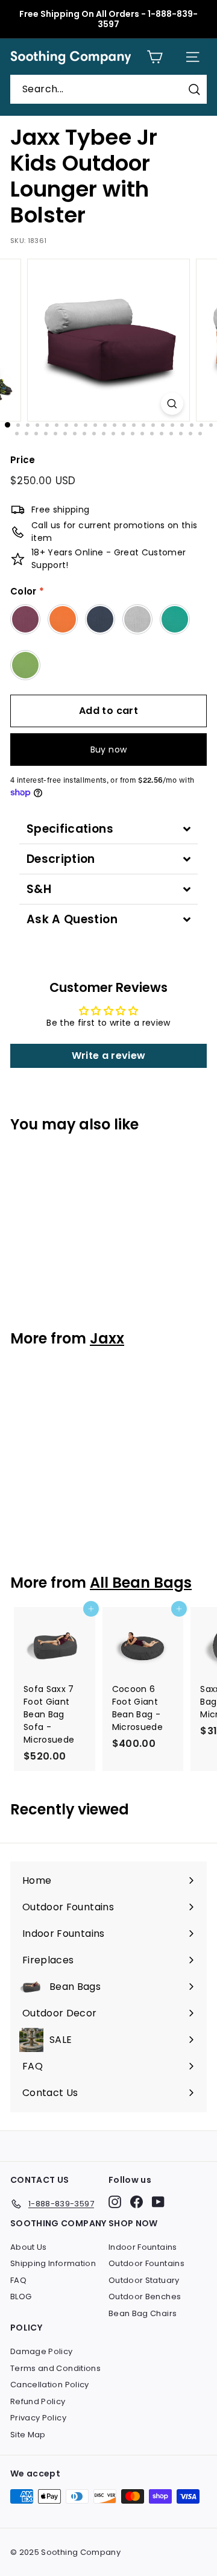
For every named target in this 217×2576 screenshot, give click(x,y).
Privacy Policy (38, 2418)
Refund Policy (38, 2401)
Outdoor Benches (145, 2297)
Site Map (28, 2435)
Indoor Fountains (143, 2247)
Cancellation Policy (50, 2385)
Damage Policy (42, 2351)
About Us (29, 2247)
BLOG (21, 2297)
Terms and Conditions (55, 2368)
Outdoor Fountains (146, 2263)
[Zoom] (172, 404)
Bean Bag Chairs (143, 2313)
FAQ (18, 2280)
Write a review (109, 1056)
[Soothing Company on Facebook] (137, 2202)
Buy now (108, 750)
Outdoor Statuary (144, 2280)
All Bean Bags (141, 1583)
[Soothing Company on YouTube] (158, 2202)
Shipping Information (53, 2263)
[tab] (108, 829)
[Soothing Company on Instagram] (115, 2202)
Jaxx (107, 1338)
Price (23, 460)
